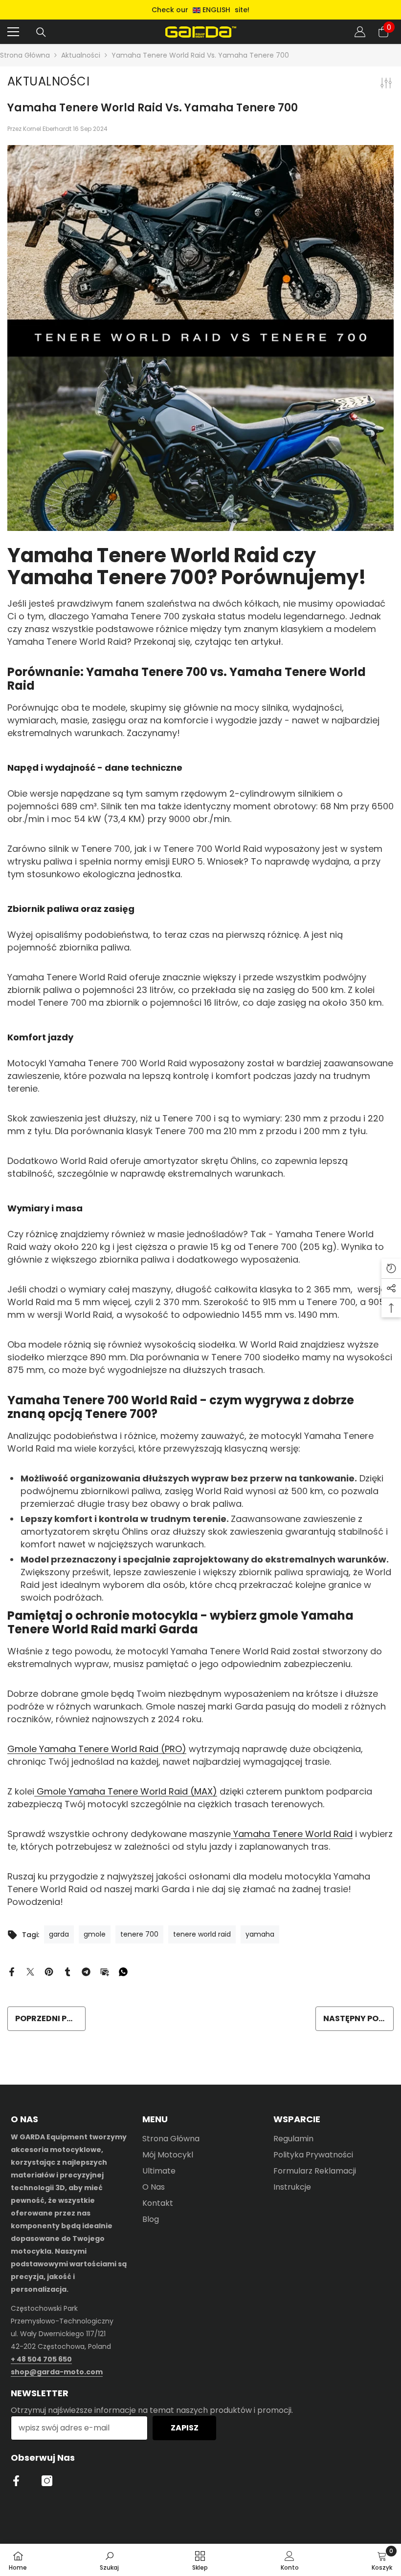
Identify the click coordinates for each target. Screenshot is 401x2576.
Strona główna (25, 55)
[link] (109, 2560)
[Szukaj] (41, 32)
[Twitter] (30, 1971)
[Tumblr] (67, 1971)
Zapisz (185, 2428)
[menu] (13, 32)
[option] (200, 10)
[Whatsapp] (123, 1971)
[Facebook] (12, 1971)
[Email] (105, 1971)
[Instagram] (47, 2481)
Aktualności (81, 55)
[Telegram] (86, 1971)
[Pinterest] (49, 1971)
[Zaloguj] (360, 32)
